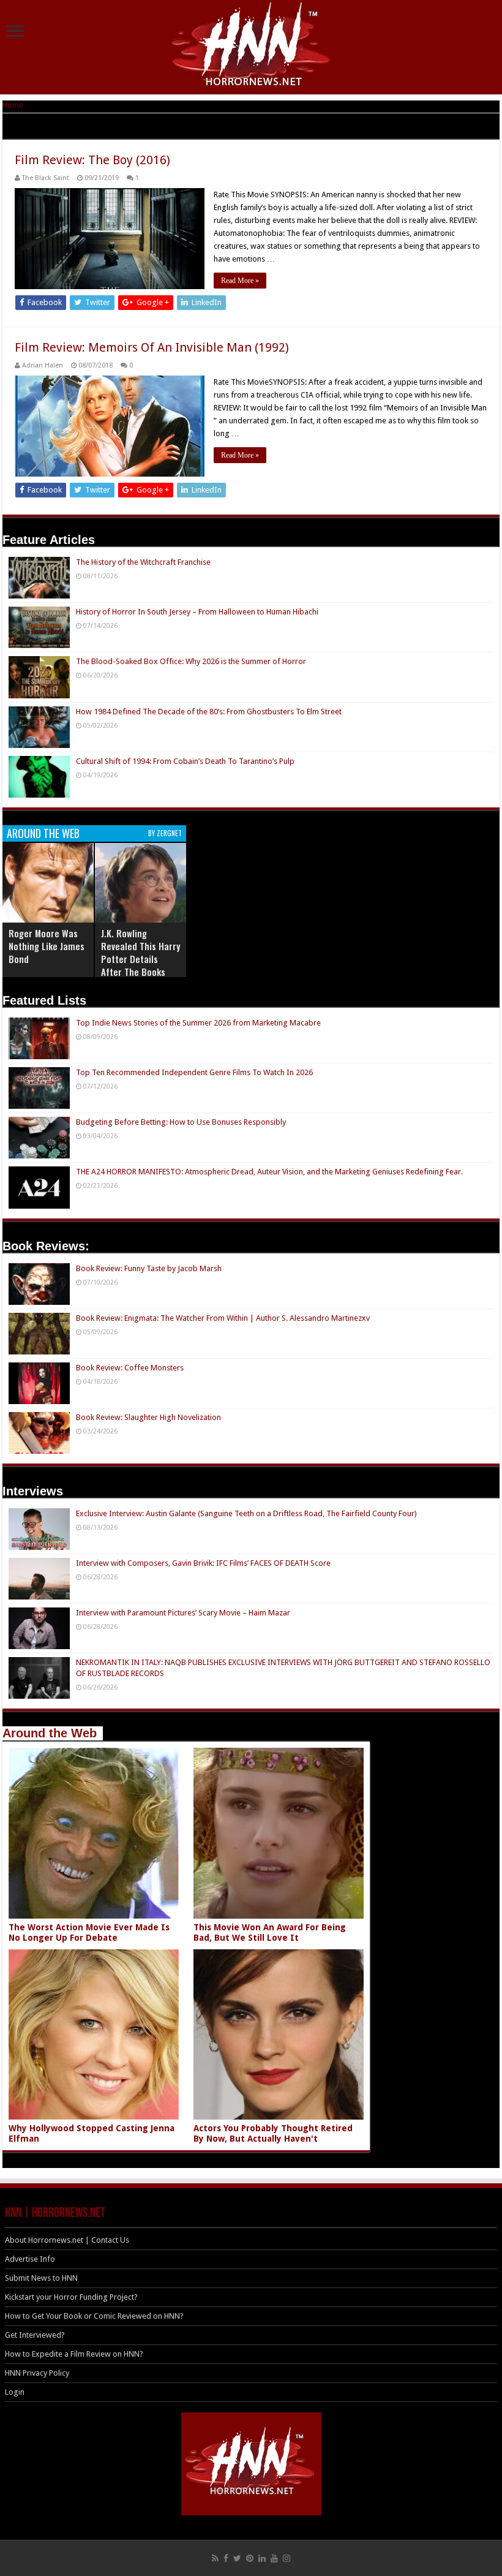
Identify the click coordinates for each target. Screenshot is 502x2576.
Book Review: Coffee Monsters (130, 1368)
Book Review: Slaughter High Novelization (148, 1417)
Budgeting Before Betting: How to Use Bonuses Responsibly (181, 1122)
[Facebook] (226, 2558)
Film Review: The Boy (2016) (92, 160)
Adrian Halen (43, 365)
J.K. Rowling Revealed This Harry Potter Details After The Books (140, 952)
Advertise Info (30, 2259)
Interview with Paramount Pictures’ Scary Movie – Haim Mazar (183, 1613)
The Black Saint (46, 178)
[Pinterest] (250, 2558)
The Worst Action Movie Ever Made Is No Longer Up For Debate (89, 1932)
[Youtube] (274, 2558)
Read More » (240, 281)
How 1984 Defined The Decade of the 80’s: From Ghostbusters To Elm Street (209, 712)
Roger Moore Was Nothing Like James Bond (47, 946)
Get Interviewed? (35, 2335)
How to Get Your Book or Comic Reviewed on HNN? (94, 2316)
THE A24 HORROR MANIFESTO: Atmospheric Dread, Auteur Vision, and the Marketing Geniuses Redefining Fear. (269, 1172)
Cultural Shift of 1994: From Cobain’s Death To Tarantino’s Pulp (185, 761)
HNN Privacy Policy (37, 2373)
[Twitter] (237, 2558)
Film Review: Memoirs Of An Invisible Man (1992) (152, 347)
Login (15, 2392)
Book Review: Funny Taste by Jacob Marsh (149, 1268)
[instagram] (287, 2558)
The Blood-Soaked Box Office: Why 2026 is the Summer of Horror (191, 661)
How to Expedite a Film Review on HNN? (74, 2354)
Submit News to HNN (41, 2278)
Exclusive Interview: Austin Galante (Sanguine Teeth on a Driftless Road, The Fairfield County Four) (246, 1513)
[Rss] (215, 2558)
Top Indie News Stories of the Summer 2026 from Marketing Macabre (198, 1023)
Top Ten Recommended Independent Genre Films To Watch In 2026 (194, 1072)
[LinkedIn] (262, 2558)
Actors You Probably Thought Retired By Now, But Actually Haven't (273, 2133)
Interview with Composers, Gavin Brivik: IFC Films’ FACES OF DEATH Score (203, 1563)
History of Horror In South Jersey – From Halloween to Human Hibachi (197, 612)
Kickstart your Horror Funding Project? (71, 2297)
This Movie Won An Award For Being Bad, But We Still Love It (270, 1932)
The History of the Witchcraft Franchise (143, 562)
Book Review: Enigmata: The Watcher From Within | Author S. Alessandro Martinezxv (223, 1318)
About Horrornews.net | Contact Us (67, 2240)
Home (13, 105)
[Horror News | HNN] (251, 46)
